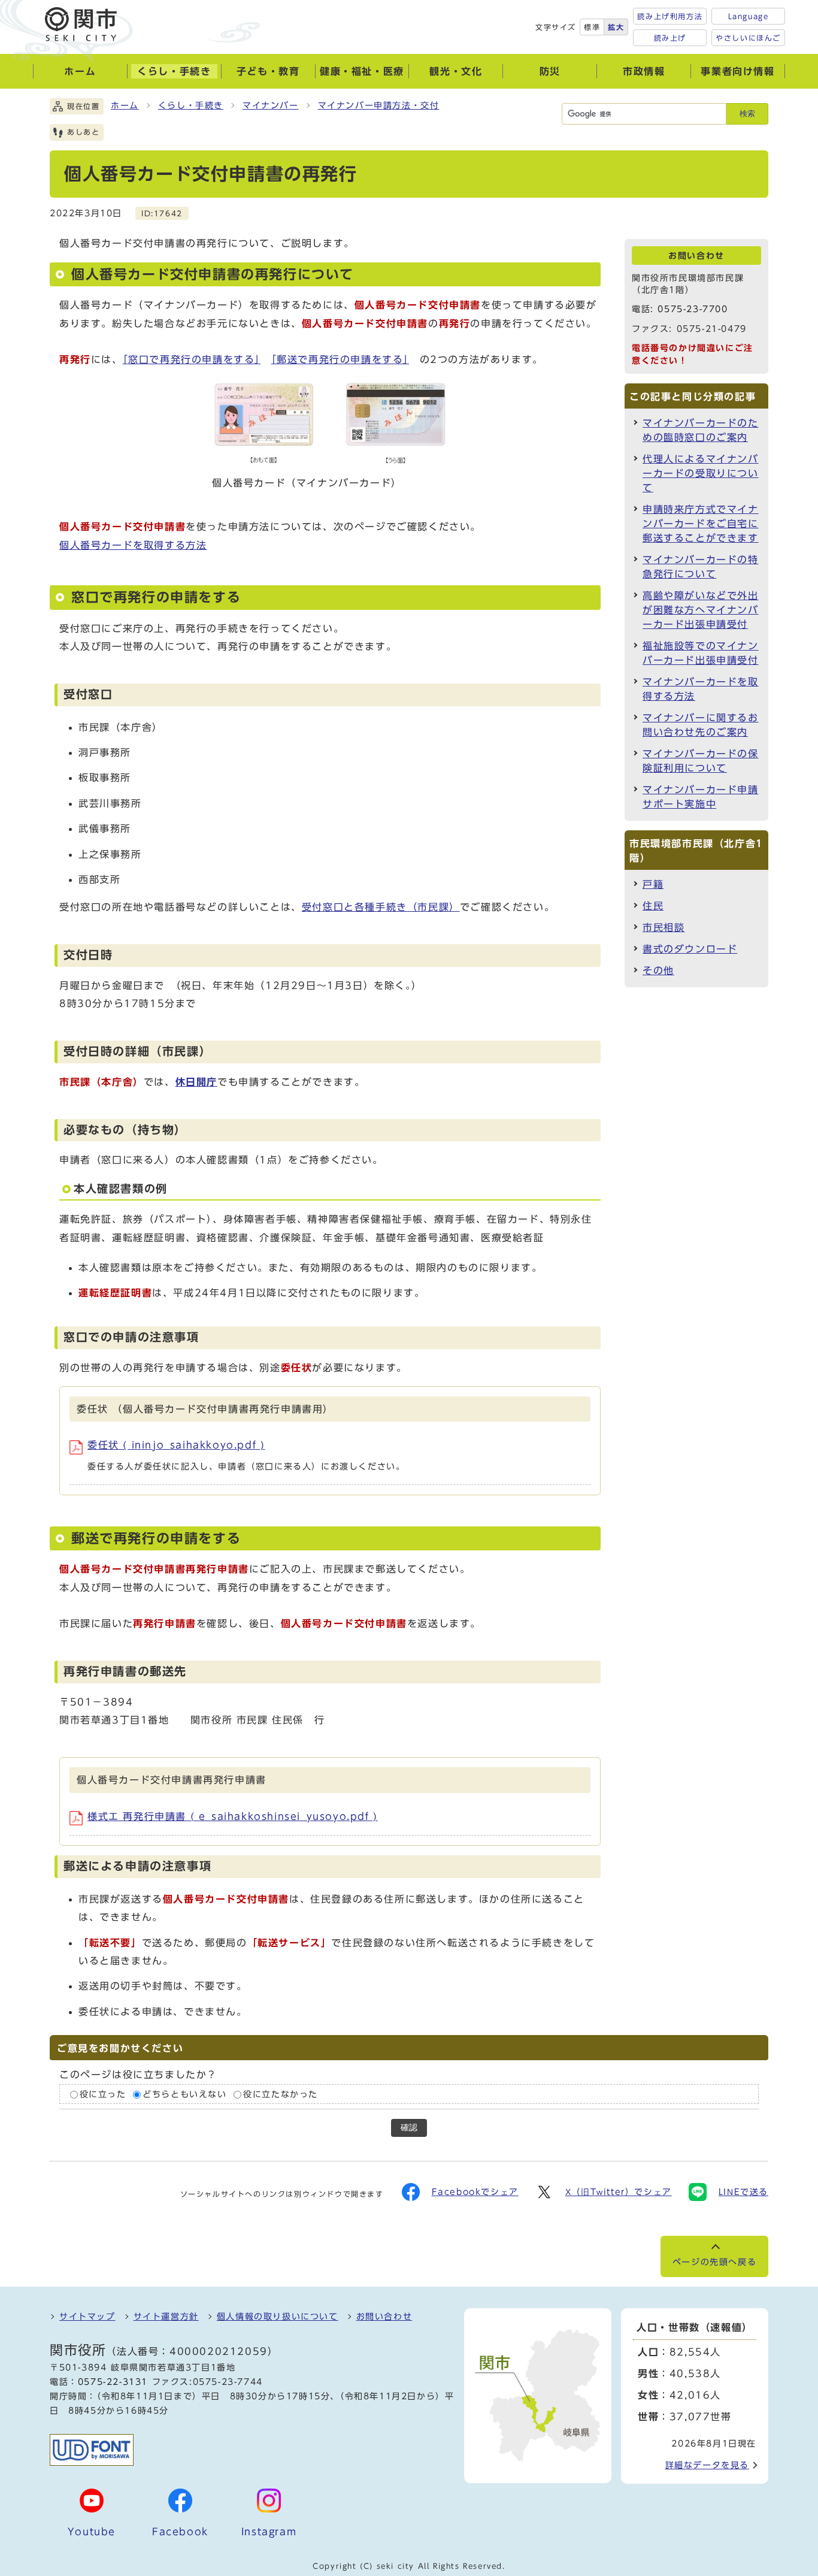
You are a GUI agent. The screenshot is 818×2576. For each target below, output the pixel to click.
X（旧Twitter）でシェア (619, 2192)
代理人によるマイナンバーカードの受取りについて (701, 473)
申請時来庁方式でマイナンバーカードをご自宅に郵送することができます (701, 524)
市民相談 (664, 927)
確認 (409, 2128)
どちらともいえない (184, 2094)
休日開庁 (196, 1082)
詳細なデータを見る (707, 2465)
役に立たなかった (281, 2094)
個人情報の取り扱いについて (278, 2317)
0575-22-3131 (113, 2382)
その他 (658, 970)
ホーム (125, 105)
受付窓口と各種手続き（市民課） (381, 907)
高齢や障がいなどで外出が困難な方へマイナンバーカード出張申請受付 (701, 610)
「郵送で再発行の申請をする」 (340, 359)
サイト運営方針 (166, 2317)
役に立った (103, 2094)
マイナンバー (271, 105)
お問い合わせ (384, 2317)
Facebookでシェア (475, 2192)
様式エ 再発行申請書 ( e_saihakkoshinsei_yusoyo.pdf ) (233, 1816)
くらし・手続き (191, 105)
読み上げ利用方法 (670, 16)
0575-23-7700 (693, 309)
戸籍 (653, 884)
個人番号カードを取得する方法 (133, 545)
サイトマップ (87, 2317)
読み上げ (670, 38)
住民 (653, 906)
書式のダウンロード (690, 949)
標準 (592, 27)
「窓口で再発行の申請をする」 (192, 359)
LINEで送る (743, 2192)
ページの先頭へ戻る (714, 2262)
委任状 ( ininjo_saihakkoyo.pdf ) (176, 1445)
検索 (747, 114)
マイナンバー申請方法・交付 (379, 105)
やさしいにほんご (748, 38)
